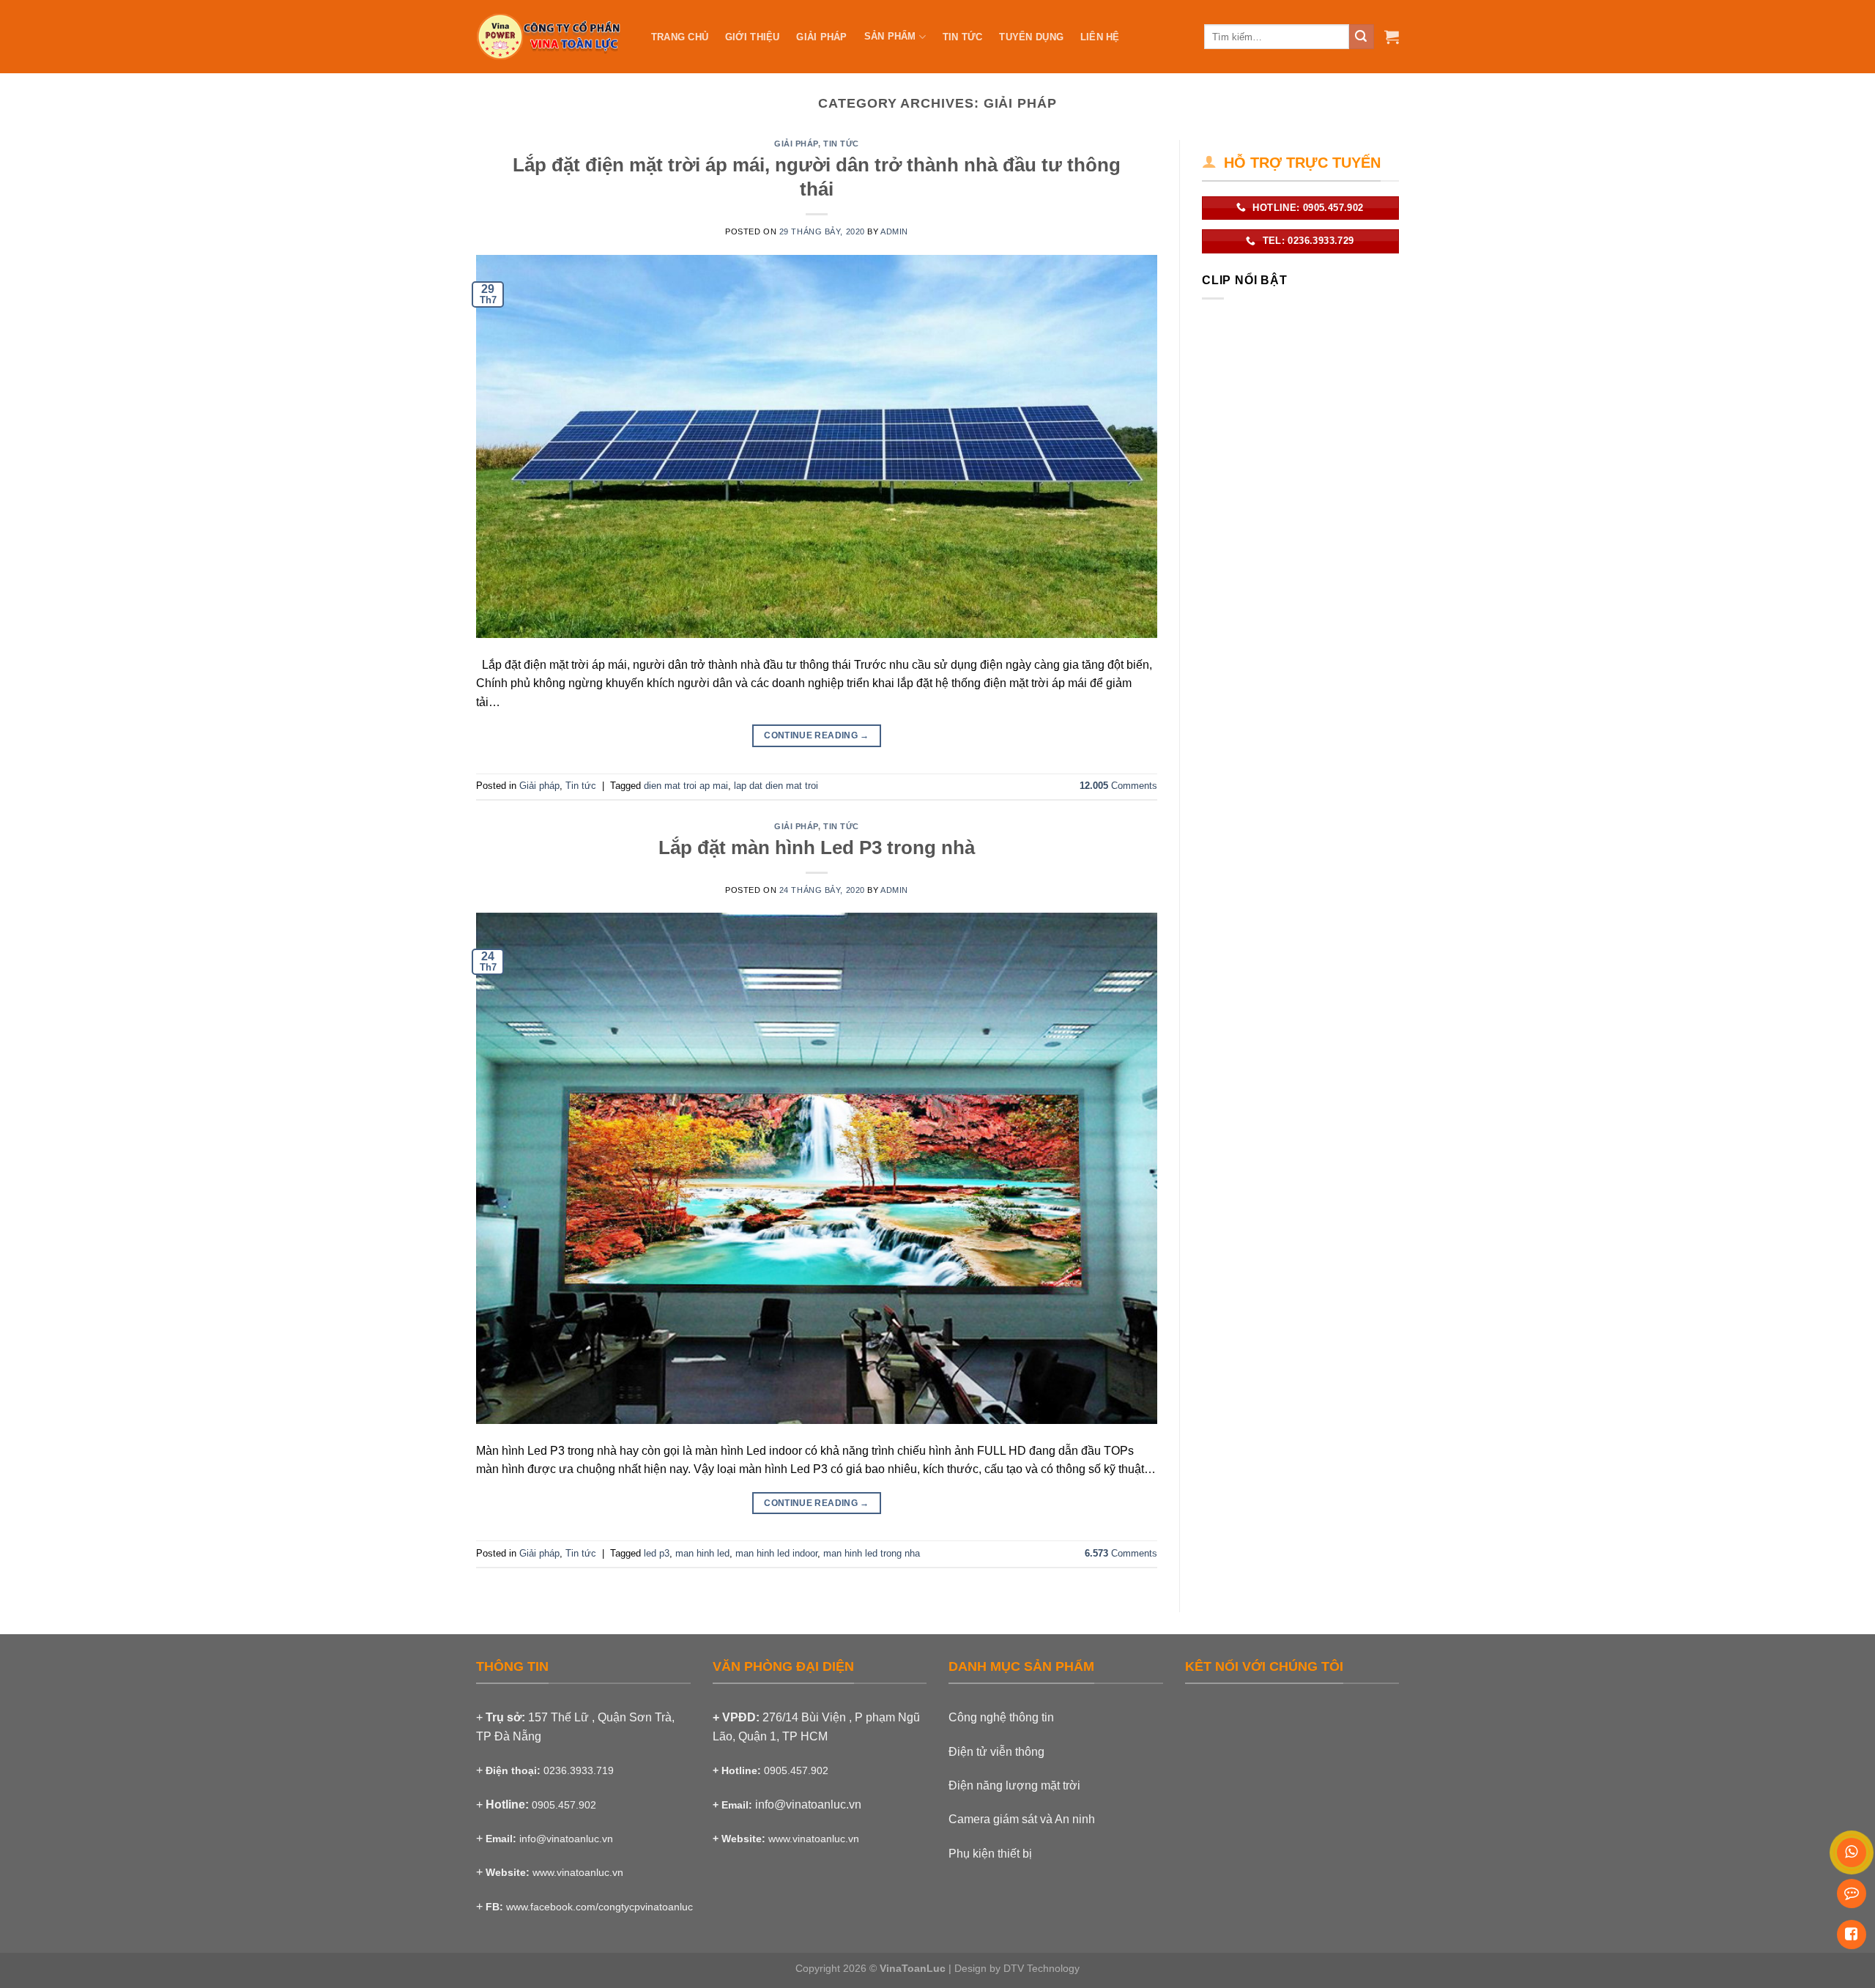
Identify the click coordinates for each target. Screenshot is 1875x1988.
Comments (1118, 786)
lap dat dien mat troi (776, 786)
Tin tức (841, 144)
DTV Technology (1042, 1968)
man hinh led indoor (776, 1553)
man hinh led (702, 1553)
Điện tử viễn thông (996, 1752)
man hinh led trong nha (872, 1553)
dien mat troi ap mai (686, 786)
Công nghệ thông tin (1001, 1717)
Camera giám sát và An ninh (1022, 1819)
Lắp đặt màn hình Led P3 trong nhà (817, 848)
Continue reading (817, 735)
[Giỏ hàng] (1392, 37)
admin (894, 231)
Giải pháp (796, 144)
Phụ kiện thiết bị (990, 1854)
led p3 (657, 1553)
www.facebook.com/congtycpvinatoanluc (599, 1907)
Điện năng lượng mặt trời (1014, 1785)
